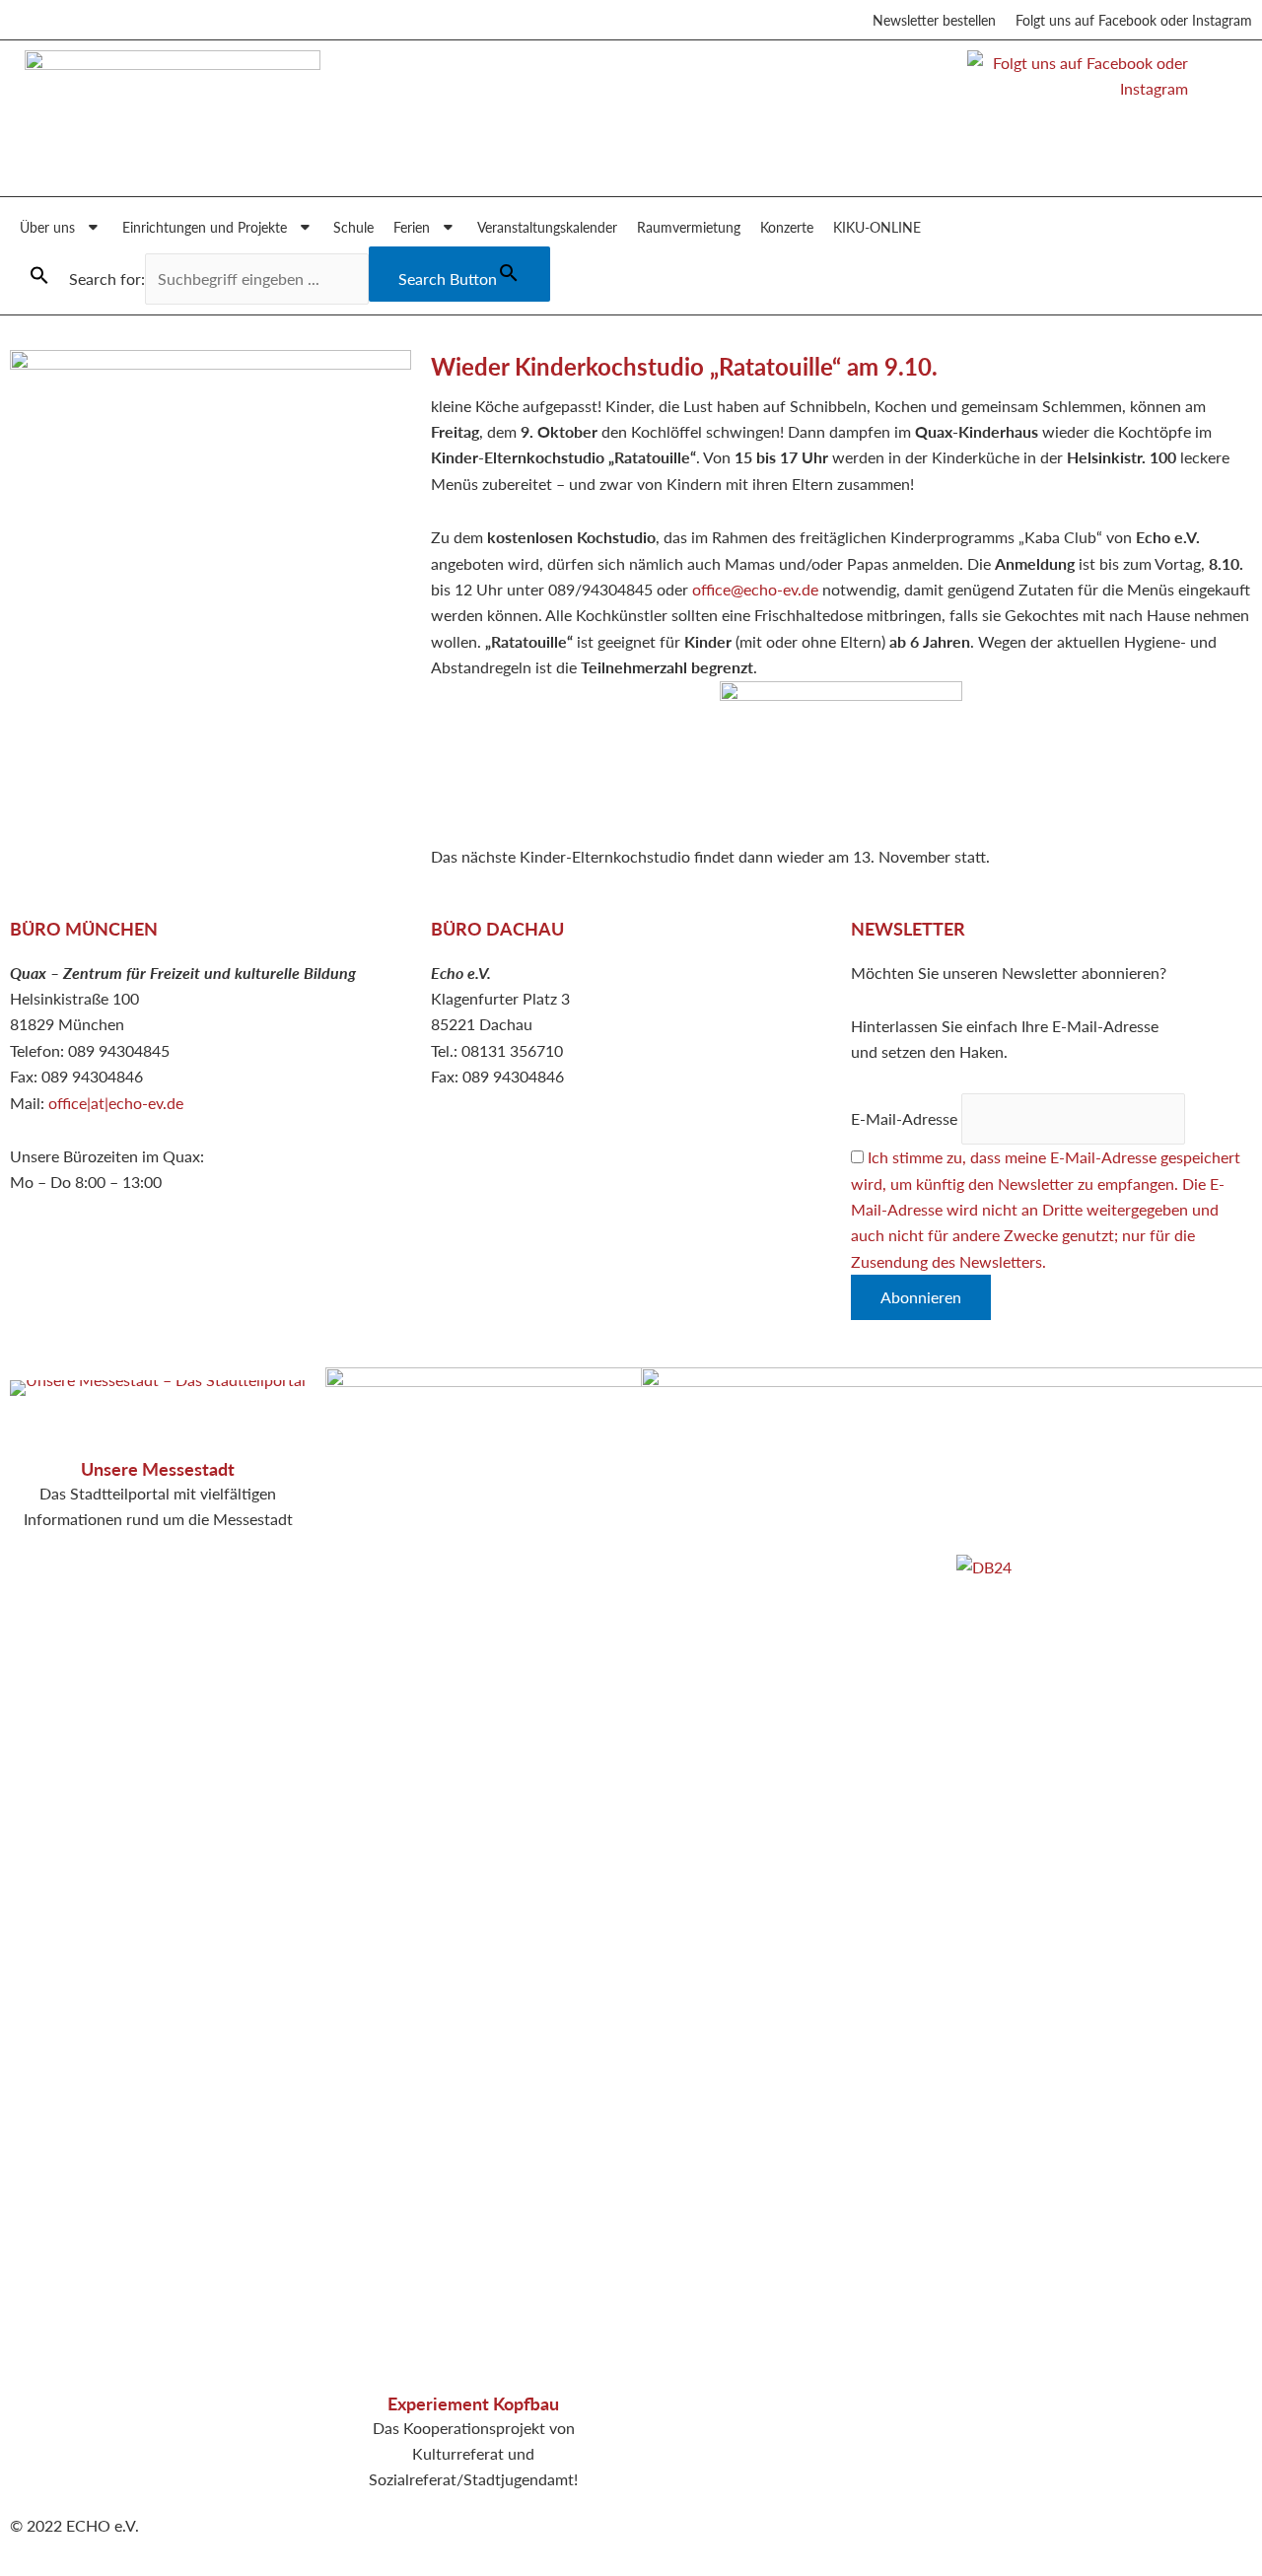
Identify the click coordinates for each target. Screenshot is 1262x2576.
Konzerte (787, 227)
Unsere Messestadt (158, 1468)
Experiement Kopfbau (473, 2403)
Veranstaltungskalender (547, 227)
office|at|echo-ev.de (116, 1103)
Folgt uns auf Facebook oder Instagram (1134, 20)
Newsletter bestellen (934, 20)
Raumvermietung (689, 227)
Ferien (412, 227)
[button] (39, 276)
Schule (353, 227)
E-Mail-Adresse (904, 1118)
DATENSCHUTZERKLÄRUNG (1060, 1406)
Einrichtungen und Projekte (205, 227)
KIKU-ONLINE (877, 227)
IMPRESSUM (1002, 1380)
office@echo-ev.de (755, 589)
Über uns (47, 227)
